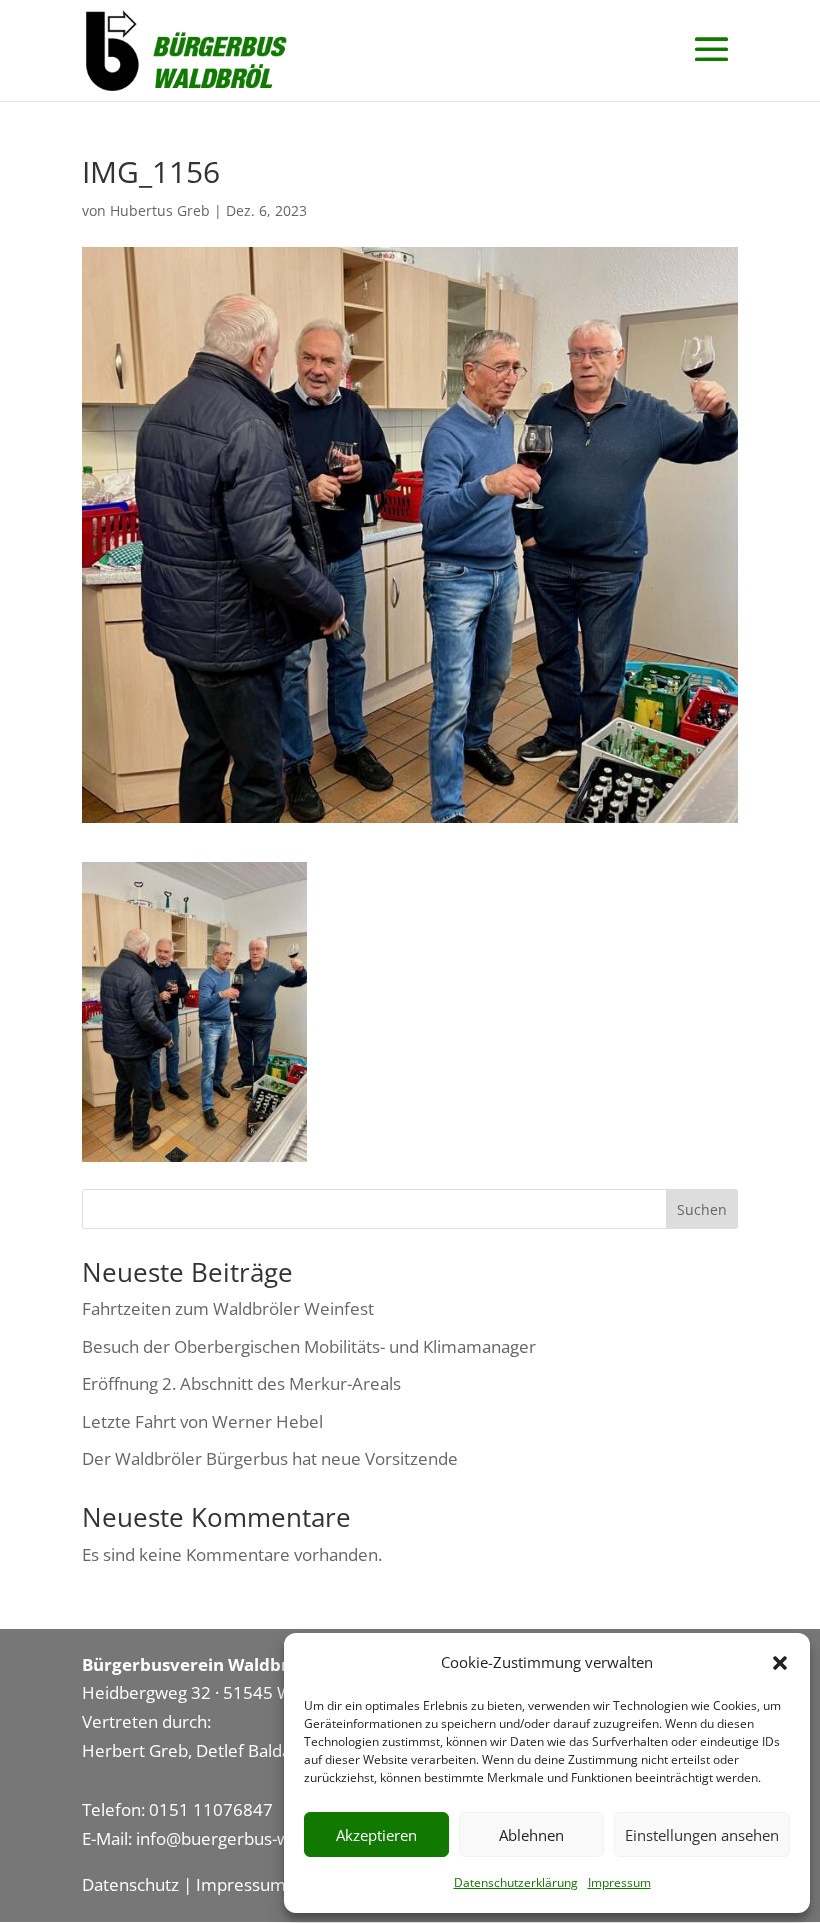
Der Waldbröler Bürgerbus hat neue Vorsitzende (270, 1458)
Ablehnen (531, 1835)
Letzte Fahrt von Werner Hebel (202, 1421)
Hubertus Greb (160, 210)
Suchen (702, 1209)
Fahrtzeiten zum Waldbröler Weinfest (228, 1308)
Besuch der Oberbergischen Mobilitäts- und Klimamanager (309, 1346)
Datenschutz (130, 1884)
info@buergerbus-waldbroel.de (257, 1838)
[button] (780, 1663)
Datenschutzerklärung (516, 1882)
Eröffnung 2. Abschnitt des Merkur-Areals (241, 1383)
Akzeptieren (376, 1835)
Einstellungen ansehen (702, 1835)
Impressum (619, 1882)
